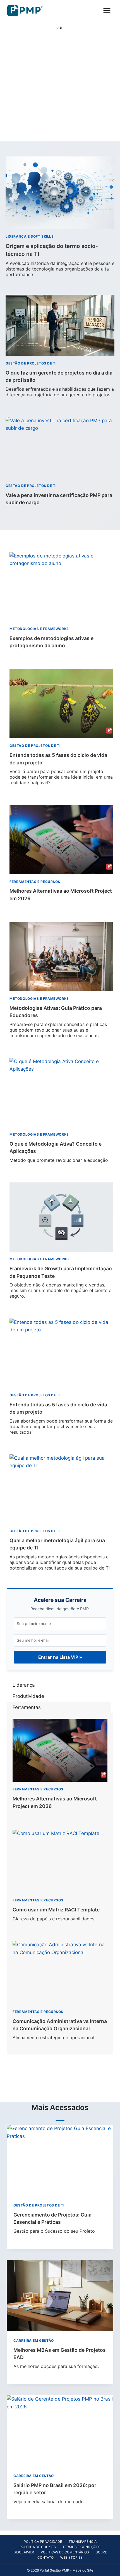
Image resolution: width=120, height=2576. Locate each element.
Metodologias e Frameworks (39, 629)
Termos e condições (81, 2547)
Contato (45, 2557)
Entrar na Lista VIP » (60, 1657)
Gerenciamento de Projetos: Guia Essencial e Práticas (54, 2223)
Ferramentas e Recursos (35, 882)
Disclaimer (24, 2552)
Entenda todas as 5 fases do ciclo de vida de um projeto (61, 769)
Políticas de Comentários (65, 2552)
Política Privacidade (43, 2542)
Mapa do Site (83, 2570)
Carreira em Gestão (34, 2340)
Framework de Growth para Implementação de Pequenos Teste (61, 1282)
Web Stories (71, 2557)
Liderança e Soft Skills (30, 236)
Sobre (101, 2552)
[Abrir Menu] (107, 10)
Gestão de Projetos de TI (31, 363)
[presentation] (60, 193)
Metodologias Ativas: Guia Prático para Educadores (58, 1022)
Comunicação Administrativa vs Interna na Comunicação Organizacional (60, 2029)
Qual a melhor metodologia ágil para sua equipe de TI (60, 1554)
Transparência (83, 2542)
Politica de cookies (38, 2547)
